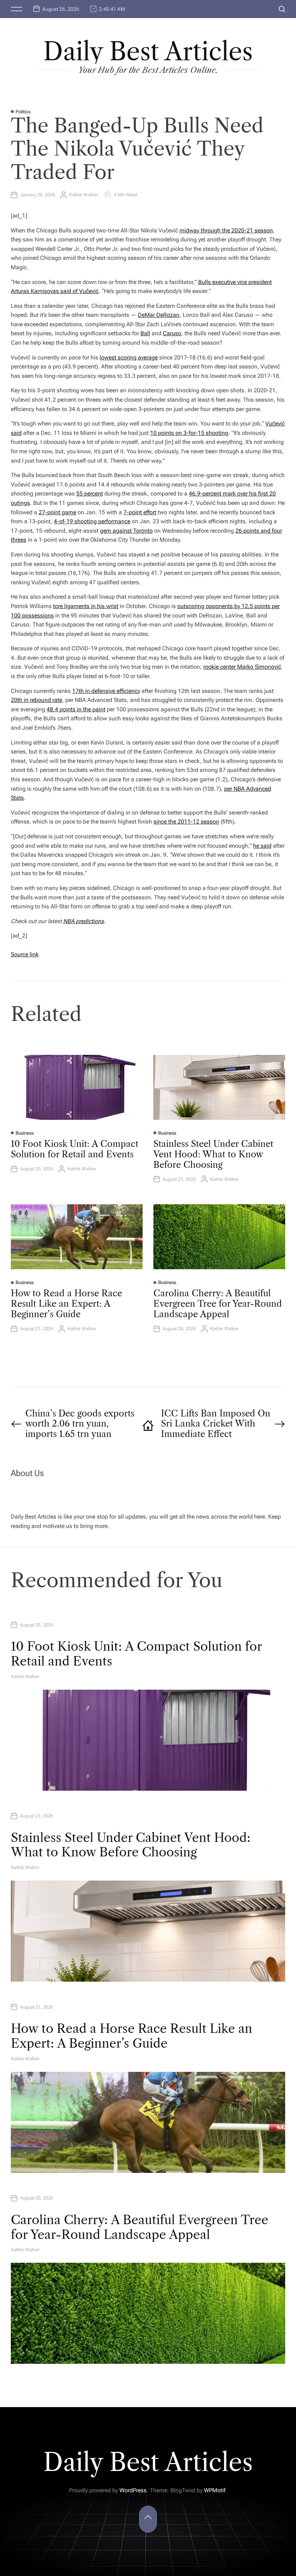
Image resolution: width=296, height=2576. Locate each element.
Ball (145, 333)
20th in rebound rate (36, 700)
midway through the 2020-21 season (226, 230)
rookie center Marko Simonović (242, 667)
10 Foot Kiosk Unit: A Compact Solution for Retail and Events (75, 1149)
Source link (25, 954)
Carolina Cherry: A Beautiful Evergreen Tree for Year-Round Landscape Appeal (218, 1304)
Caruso (172, 333)
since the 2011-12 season (186, 822)
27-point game (57, 512)
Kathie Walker (84, 195)
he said (262, 846)
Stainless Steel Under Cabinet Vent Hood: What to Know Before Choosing (213, 1154)
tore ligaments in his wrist (86, 606)
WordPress (133, 2490)
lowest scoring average (129, 357)
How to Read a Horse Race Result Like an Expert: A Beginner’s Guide (66, 1304)
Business (25, 1133)
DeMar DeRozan (159, 315)
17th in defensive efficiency (106, 691)
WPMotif (215, 2490)
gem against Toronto (126, 531)
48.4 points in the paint (76, 709)
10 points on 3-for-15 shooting (189, 433)
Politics (23, 112)
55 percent (90, 494)
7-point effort (140, 512)
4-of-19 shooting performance (92, 521)
